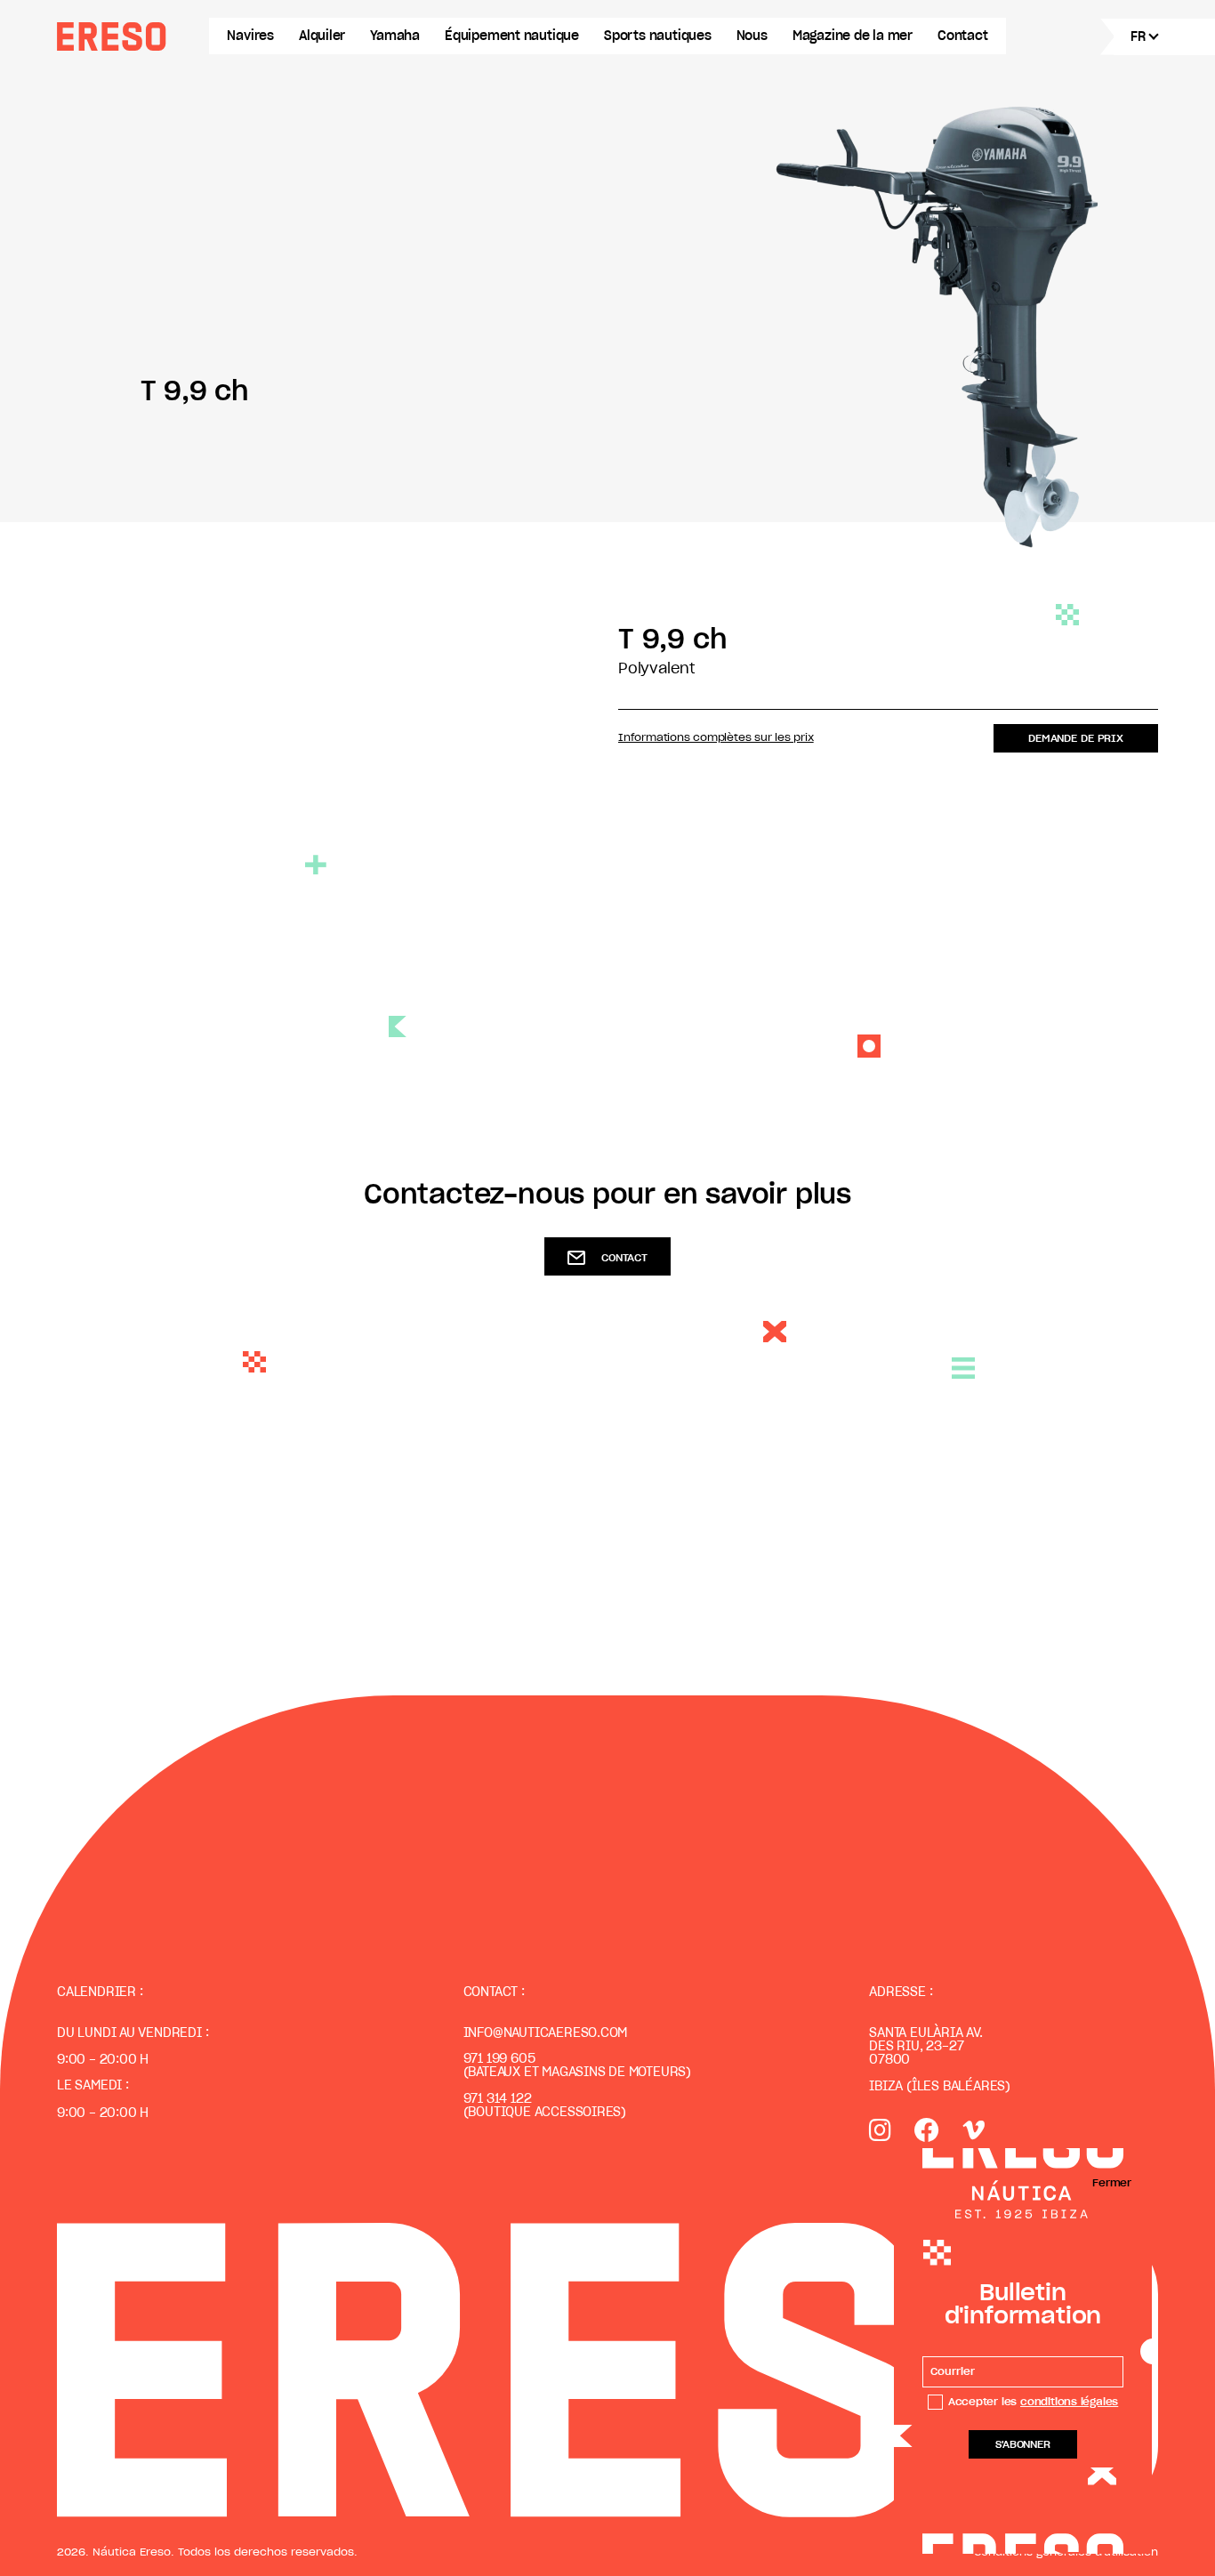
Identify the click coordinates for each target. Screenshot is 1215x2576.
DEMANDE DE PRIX (1076, 738)
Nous (752, 36)
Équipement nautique (512, 36)
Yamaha (395, 36)
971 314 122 (498, 2099)
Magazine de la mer (853, 36)
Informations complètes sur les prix (716, 737)
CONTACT (624, 1258)
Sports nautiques (658, 36)
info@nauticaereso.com (546, 2033)
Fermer (1112, 2183)
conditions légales (1069, 2402)
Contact (963, 36)
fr (1138, 37)
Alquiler (322, 36)
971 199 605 (499, 2059)
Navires (250, 36)
